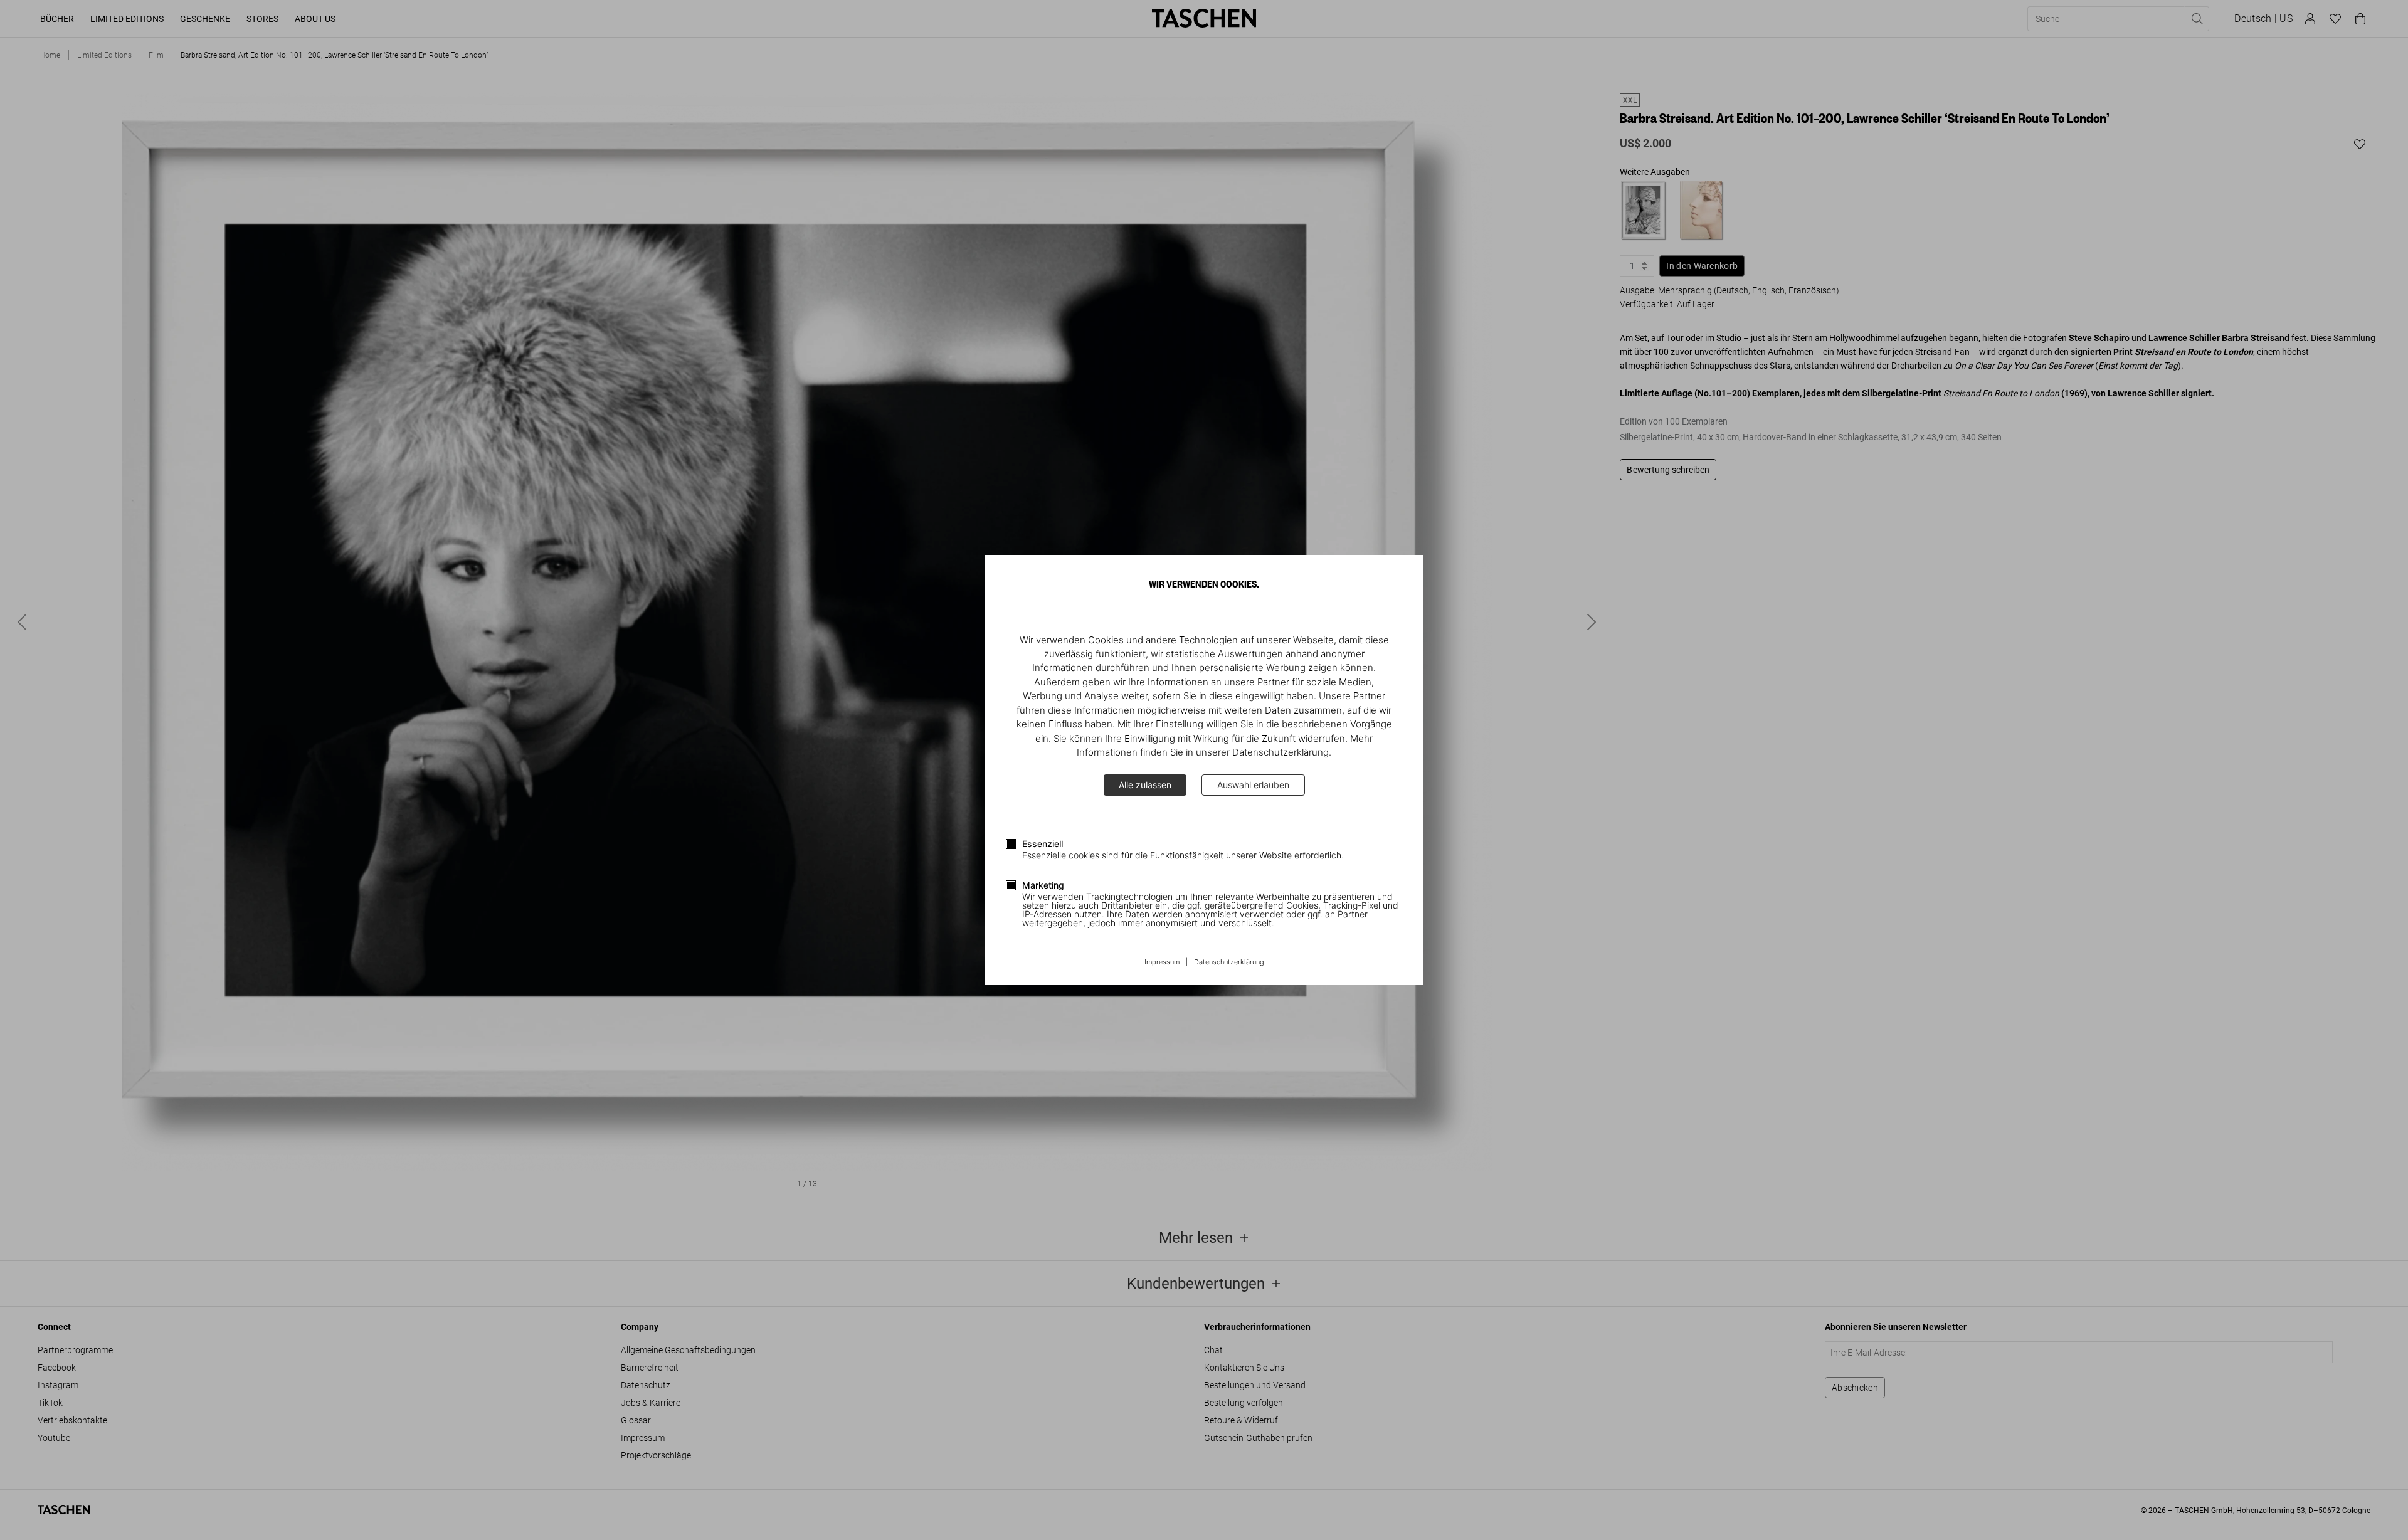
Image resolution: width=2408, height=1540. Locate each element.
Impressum (1162, 962)
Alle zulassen (1145, 785)
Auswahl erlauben (1253, 785)
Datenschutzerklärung (1229, 962)
